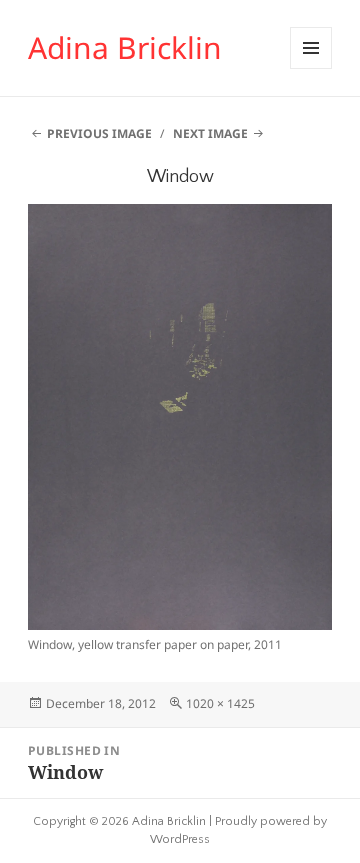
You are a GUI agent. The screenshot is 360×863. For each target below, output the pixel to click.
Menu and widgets (311, 68)
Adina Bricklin (125, 47)
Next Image (210, 133)
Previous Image (99, 133)
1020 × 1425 (220, 703)
